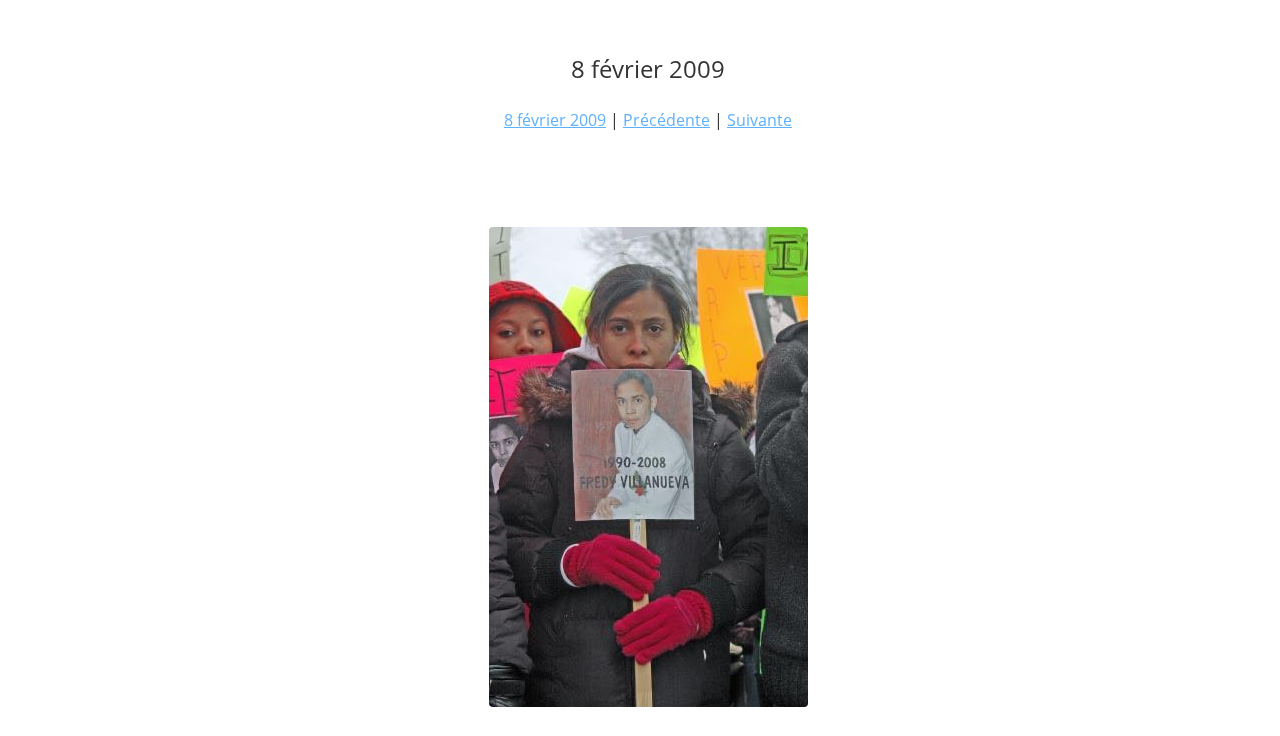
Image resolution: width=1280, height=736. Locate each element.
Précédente (666, 120)
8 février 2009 (555, 120)
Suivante (759, 120)
